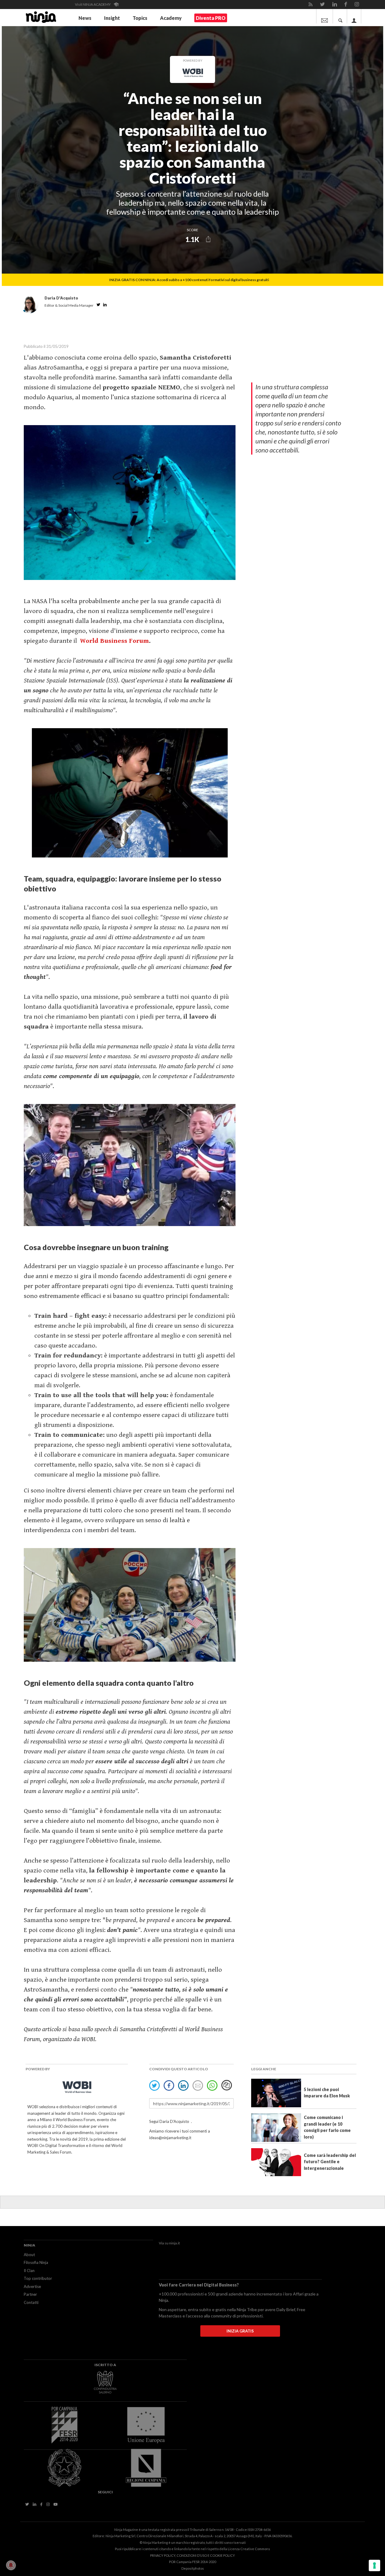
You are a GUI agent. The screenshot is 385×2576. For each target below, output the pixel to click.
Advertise (32, 2286)
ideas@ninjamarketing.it (170, 2138)
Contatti (31, 2302)
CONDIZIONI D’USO (192, 2555)
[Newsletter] (325, 16)
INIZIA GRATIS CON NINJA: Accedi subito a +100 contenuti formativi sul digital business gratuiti (189, 280)
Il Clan (29, 2271)
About (29, 2255)
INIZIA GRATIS (240, 2331)
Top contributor (38, 2278)
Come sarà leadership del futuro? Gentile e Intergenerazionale (330, 2162)
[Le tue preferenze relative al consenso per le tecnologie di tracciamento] (374, 2565)
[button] (208, 239)
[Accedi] (354, 16)
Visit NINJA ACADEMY (93, 4)
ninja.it (174, 2243)
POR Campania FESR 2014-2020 (192, 2562)
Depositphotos (193, 2568)
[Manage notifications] (11, 2565)
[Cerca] (340, 16)
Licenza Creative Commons (249, 2549)
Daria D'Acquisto (175, 2121)
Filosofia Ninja (36, 2262)
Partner (30, 2294)
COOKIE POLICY (222, 2555)
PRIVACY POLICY (163, 2555)
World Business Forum (114, 641)
